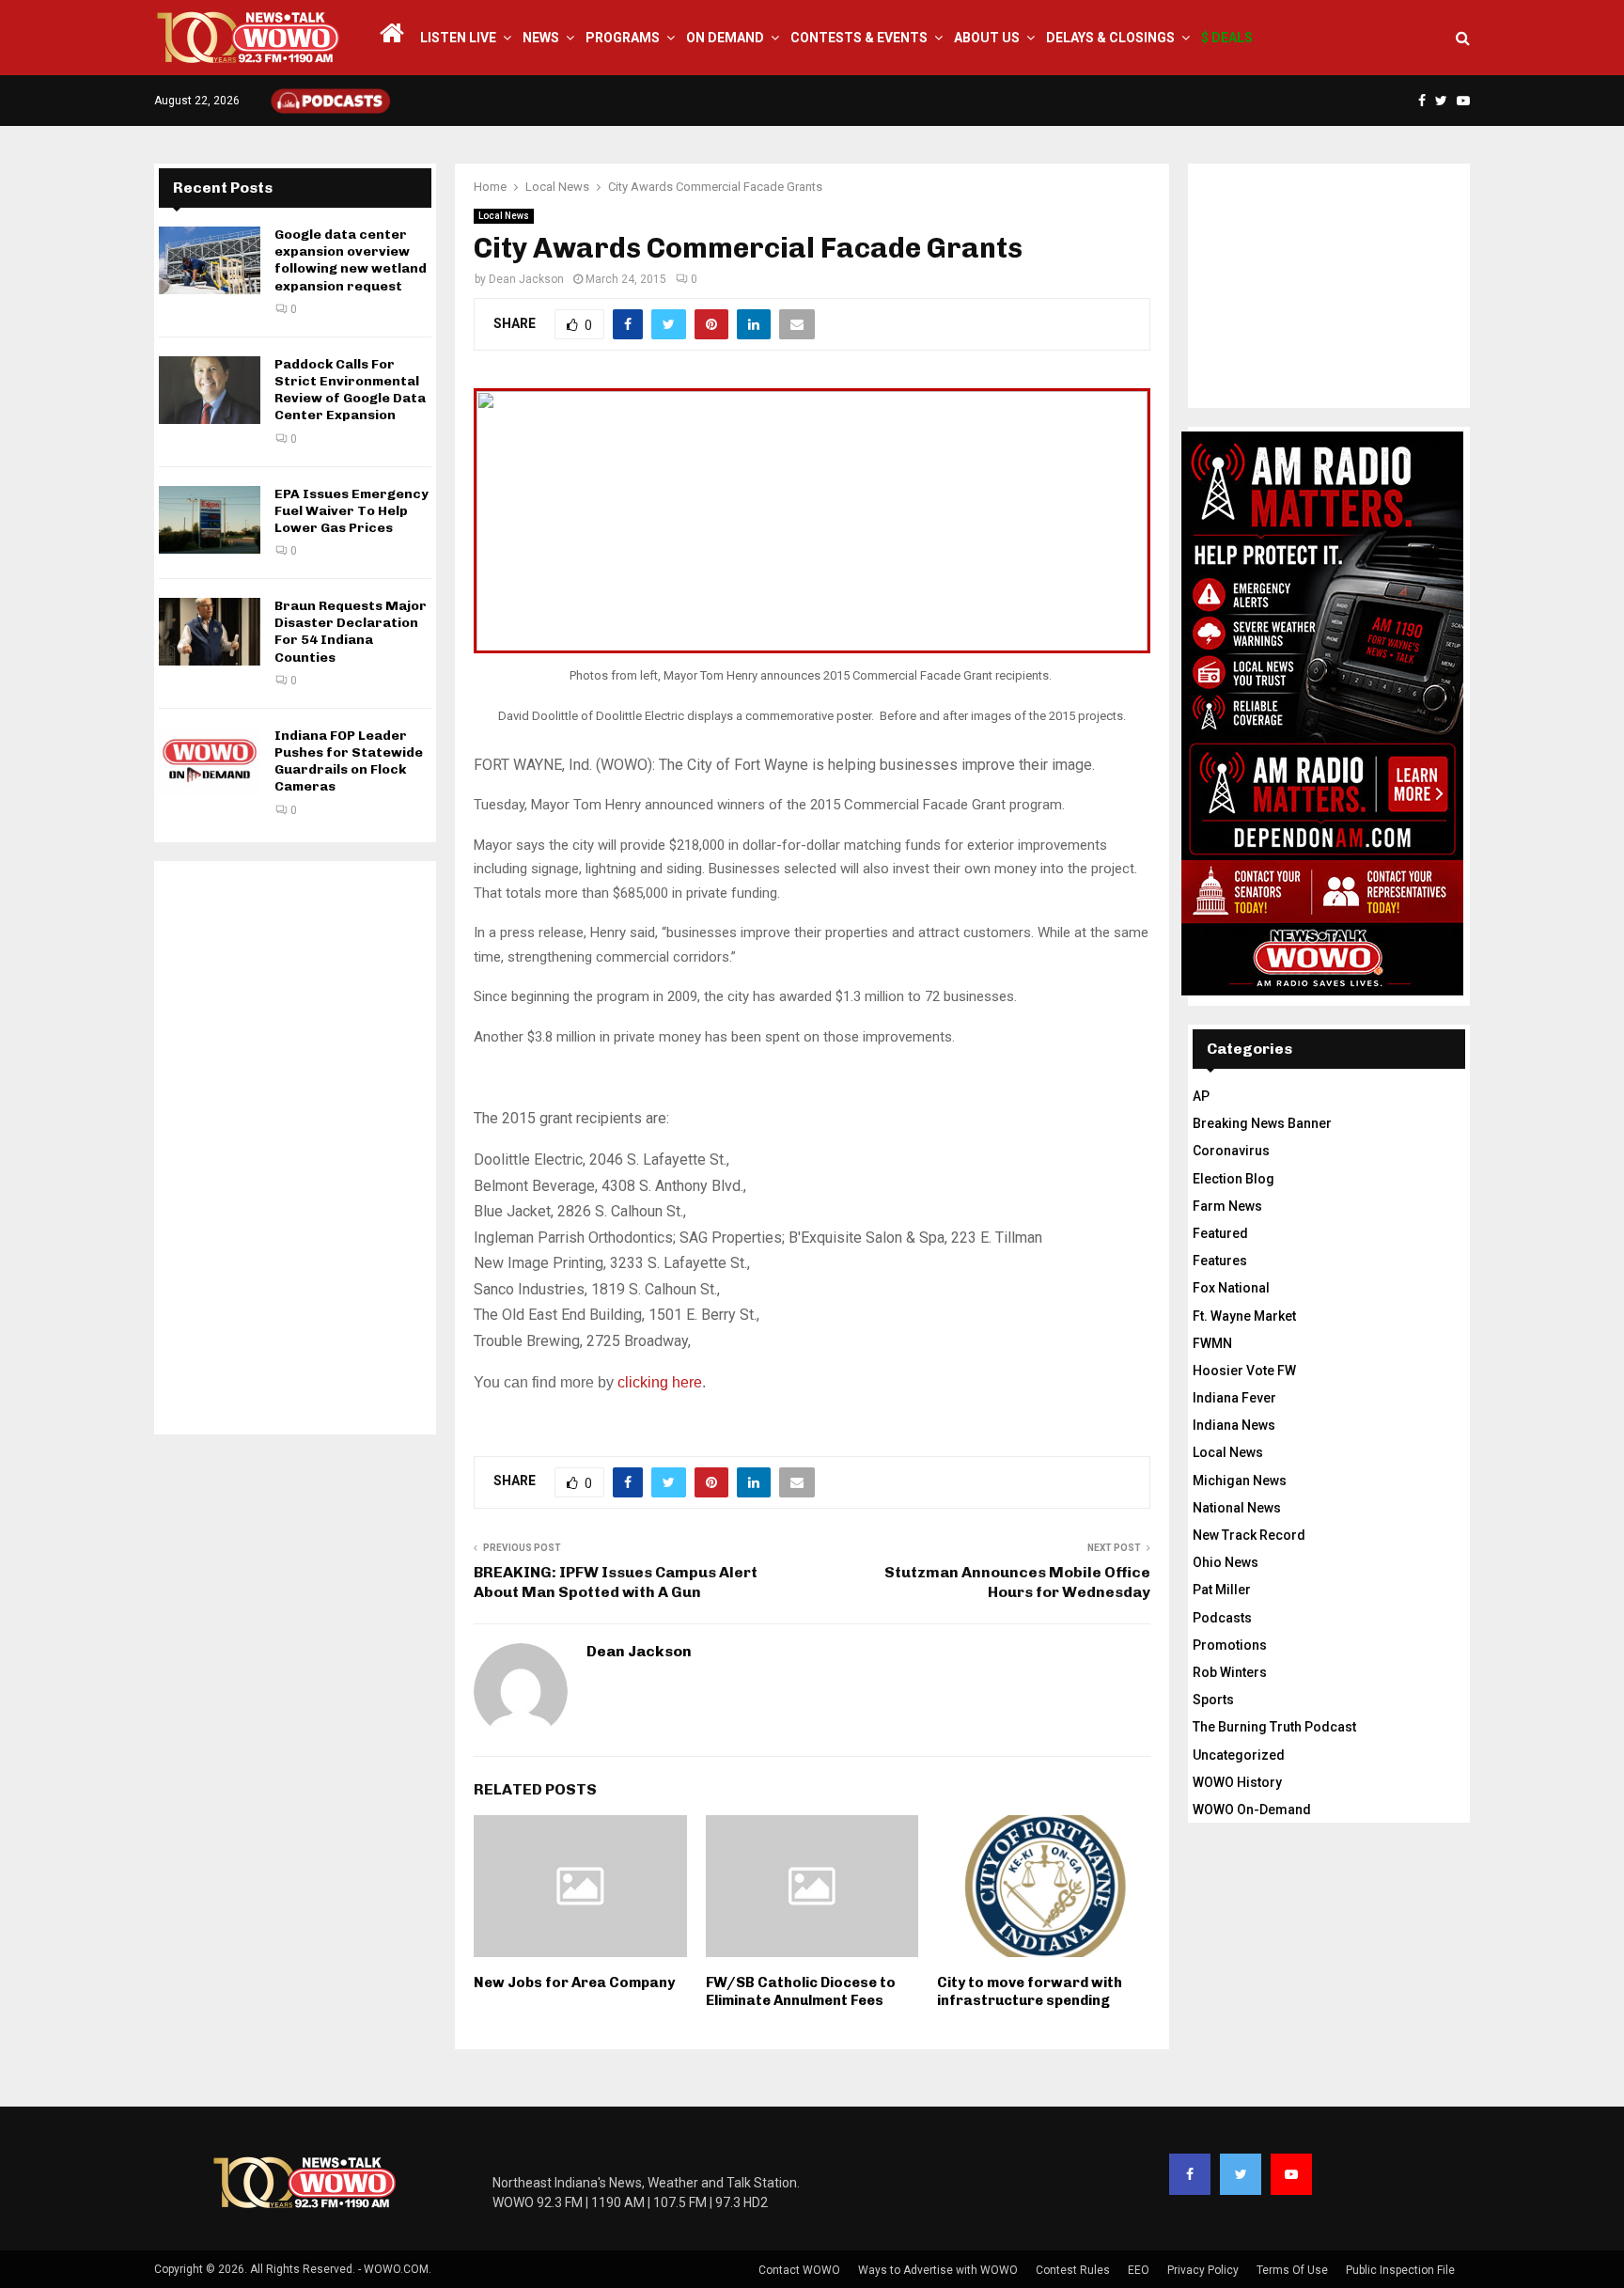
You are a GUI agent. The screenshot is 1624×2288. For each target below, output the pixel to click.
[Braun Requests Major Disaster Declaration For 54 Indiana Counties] (210, 632)
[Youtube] (1291, 2174)
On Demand (725, 38)
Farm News (1227, 1206)
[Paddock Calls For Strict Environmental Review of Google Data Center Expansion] (210, 390)
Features (1220, 1261)
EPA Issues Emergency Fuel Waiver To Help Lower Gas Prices (351, 511)
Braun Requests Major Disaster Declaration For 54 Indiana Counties (351, 632)
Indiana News (1234, 1425)
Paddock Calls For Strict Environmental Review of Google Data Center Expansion (350, 390)
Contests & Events (859, 38)
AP (1201, 1096)
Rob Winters (1230, 1672)
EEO (1139, 2270)
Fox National (1231, 1288)
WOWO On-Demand (1252, 1810)
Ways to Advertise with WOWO (938, 2270)
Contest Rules (1073, 2270)
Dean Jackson (526, 279)
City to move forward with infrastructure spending (1030, 1992)
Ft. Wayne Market (1244, 1316)
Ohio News (1226, 1562)
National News (1237, 1508)
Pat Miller (1222, 1590)
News (541, 38)
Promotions (1230, 1645)
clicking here (660, 1382)
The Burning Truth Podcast (1274, 1727)
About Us (987, 38)
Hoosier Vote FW (1244, 1371)
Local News (504, 216)
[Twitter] (1241, 2174)
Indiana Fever (1234, 1398)
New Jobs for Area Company (574, 1982)
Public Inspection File (1400, 2270)
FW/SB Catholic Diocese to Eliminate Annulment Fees (801, 1992)
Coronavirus (1231, 1151)
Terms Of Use (1292, 2270)
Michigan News (1240, 1481)
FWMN (1212, 1343)
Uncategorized (1239, 1755)
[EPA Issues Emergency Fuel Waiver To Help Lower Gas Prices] (210, 520)
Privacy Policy (1203, 2270)
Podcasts (1222, 1618)
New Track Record (1249, 1535)
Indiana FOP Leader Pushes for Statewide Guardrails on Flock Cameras (349, 761)
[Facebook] (1190, 2174)
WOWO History (1237, 1782)
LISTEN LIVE (458, 38)
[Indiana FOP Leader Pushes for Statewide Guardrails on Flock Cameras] (210, 761)
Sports (1213, 1700)
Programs (623, 38)
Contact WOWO (799, 2270)
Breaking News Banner (1262, 1123)
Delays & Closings (1110, 38)
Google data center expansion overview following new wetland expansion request (351, 260)
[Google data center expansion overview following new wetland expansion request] (210, 260)
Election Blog (1234, 1179)
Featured (1220, 1233)
